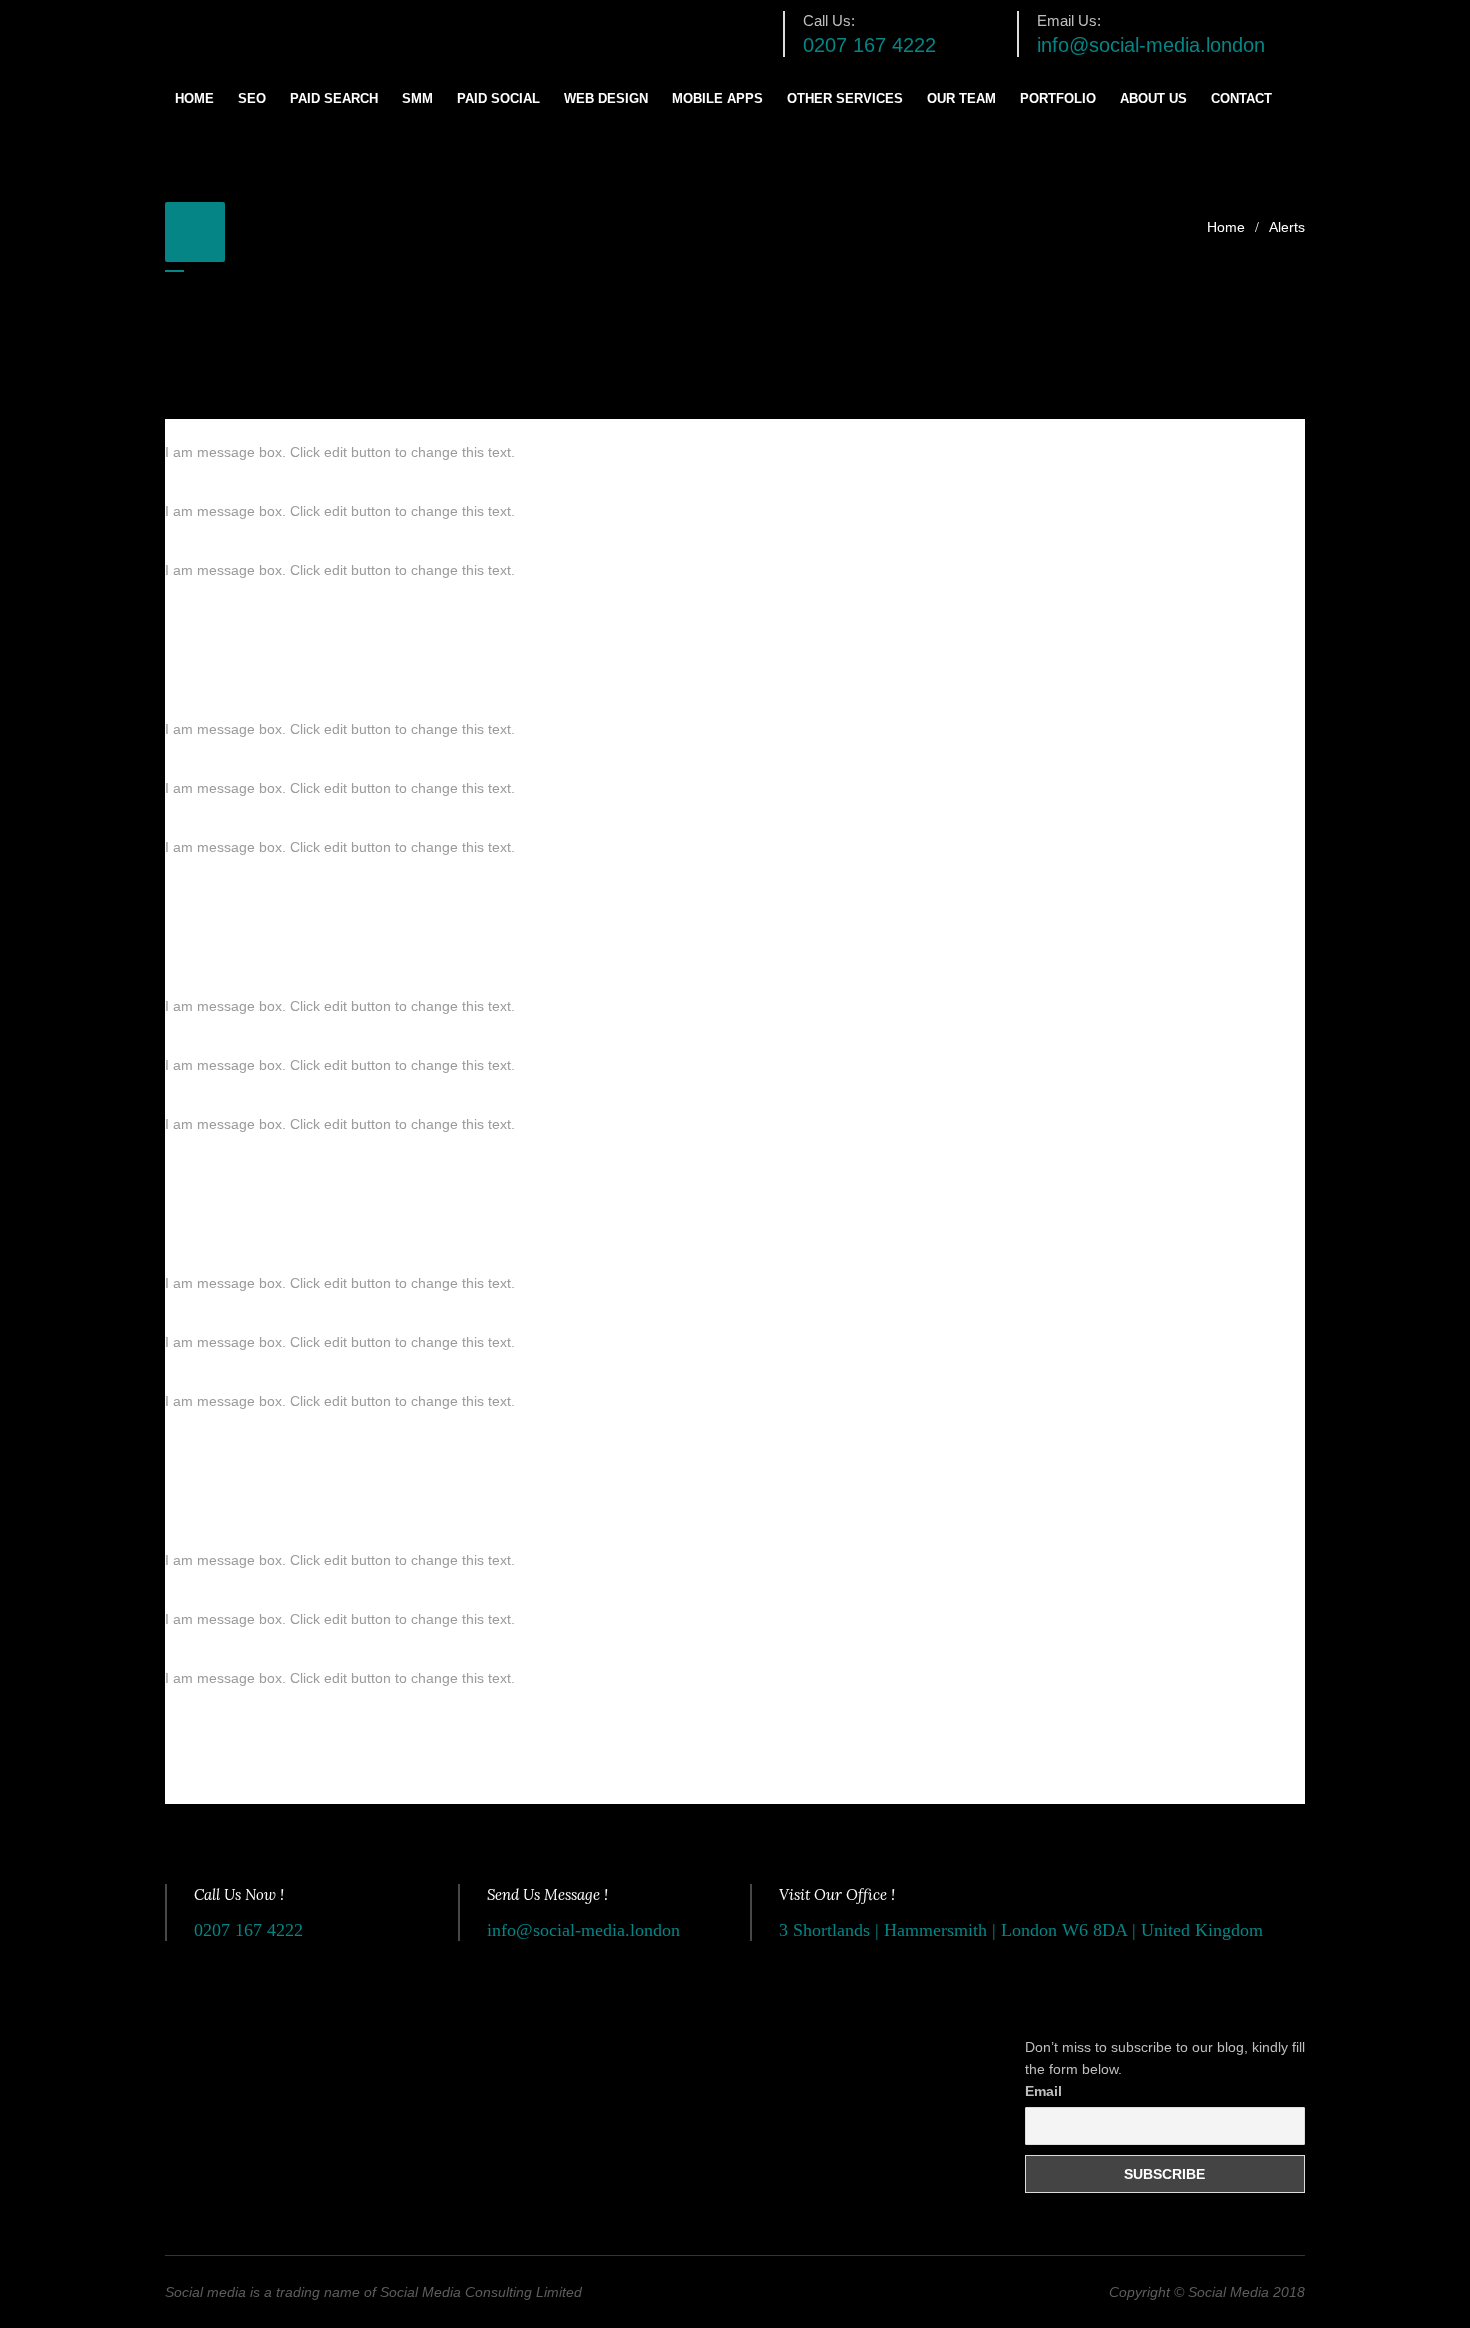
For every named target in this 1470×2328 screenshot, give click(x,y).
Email (1043, 2091)
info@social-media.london (1151, 45)
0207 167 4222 (869, 45)
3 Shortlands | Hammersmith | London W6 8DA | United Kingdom (1021, 1930)
